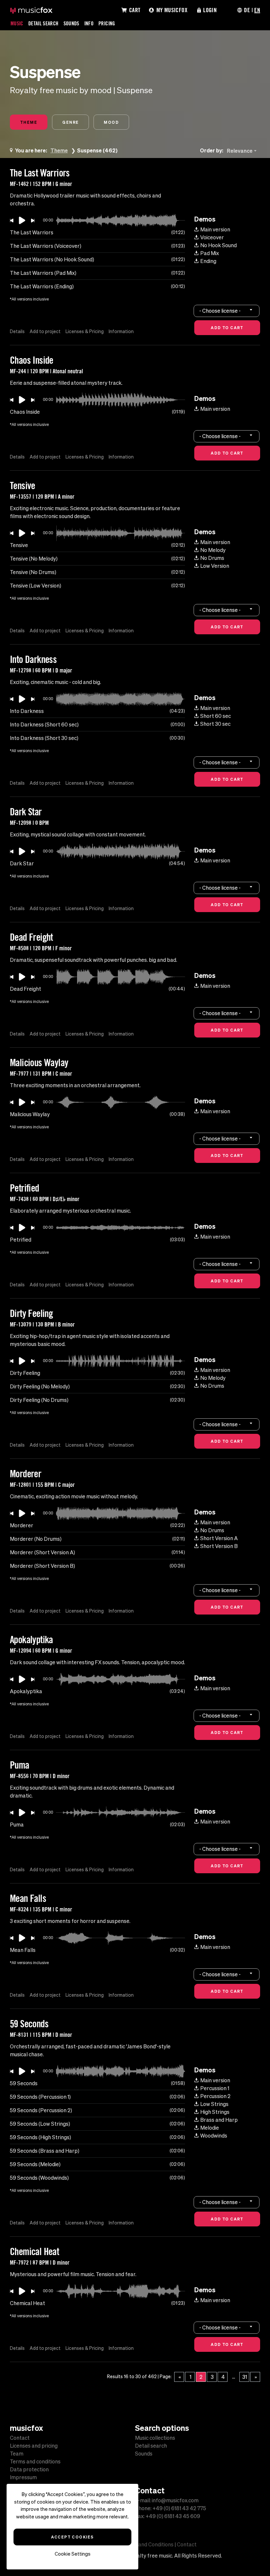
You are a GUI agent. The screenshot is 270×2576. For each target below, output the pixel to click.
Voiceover (212, 237)
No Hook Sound (218, 245)
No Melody (213, 550)
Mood (111, 122)
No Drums (212, 558)
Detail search (151, 2446)
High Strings (215, 2112)
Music (17, 23)
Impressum (23, 2477)
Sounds (71, 23)
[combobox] (243, 151)
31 (245, 2377)
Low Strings (214, 2104)
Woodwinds (214, 2136)
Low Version (215, 566)
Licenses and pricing (34, 2446)
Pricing (107, 23)
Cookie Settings (73, 2554)
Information (121, 331)
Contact (20, 2438)
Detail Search (43, 23)
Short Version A (219, 1538)
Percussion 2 (215, 2096)
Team (17, 2454)
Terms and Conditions (148, 2544)
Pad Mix (210, 253)
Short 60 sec (216, 716)
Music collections (155, 2438)
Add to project (45, 331)
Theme (29, 122)
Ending (208, 261)
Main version (215, 229)
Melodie (210, 2128)
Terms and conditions (35, 2461)
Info (89, 23)
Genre (70, 122)
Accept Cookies (72, 2537)
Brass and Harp (219, 2120)
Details (17, 331)
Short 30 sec (215, 724)
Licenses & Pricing (85, 331)
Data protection (29, 2469)
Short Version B (219, 1546)
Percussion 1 (215, 2088)
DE (247, 10)
